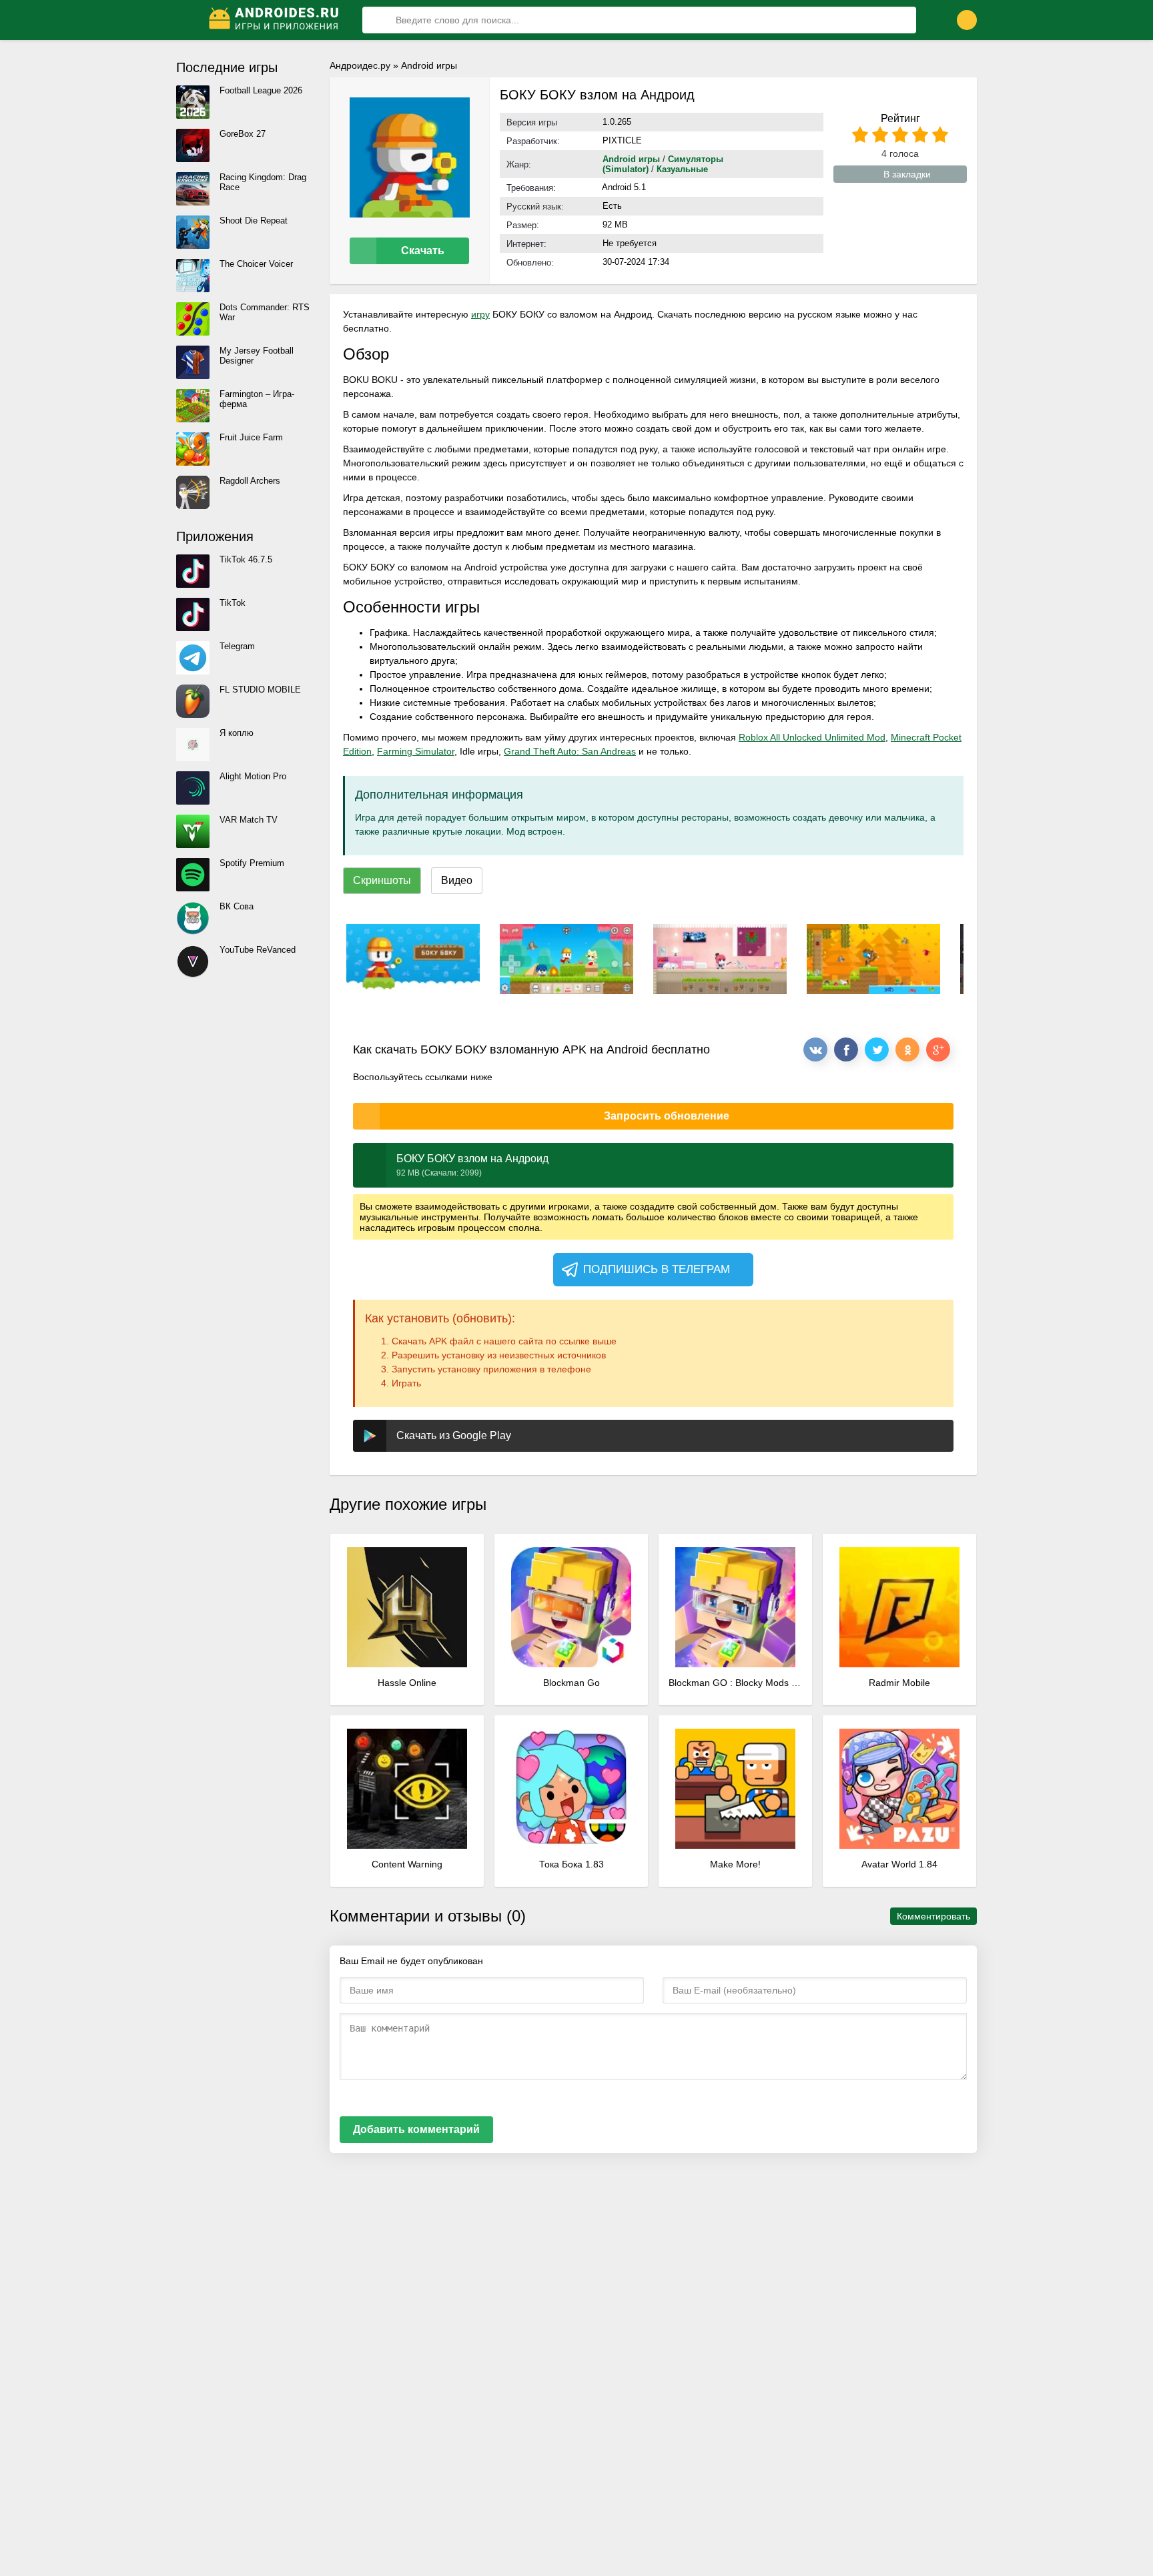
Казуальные (682, 169)
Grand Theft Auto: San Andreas (570, 751)
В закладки (907, 174)
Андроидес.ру (360, 65)
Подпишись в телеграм (657, 1269)
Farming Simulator (416, 751)
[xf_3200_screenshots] (413, 959)
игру (480, 314)
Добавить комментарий (416, 2129)
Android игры (429, 65)
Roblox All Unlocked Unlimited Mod (812, 737)
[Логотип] (276, 20)
